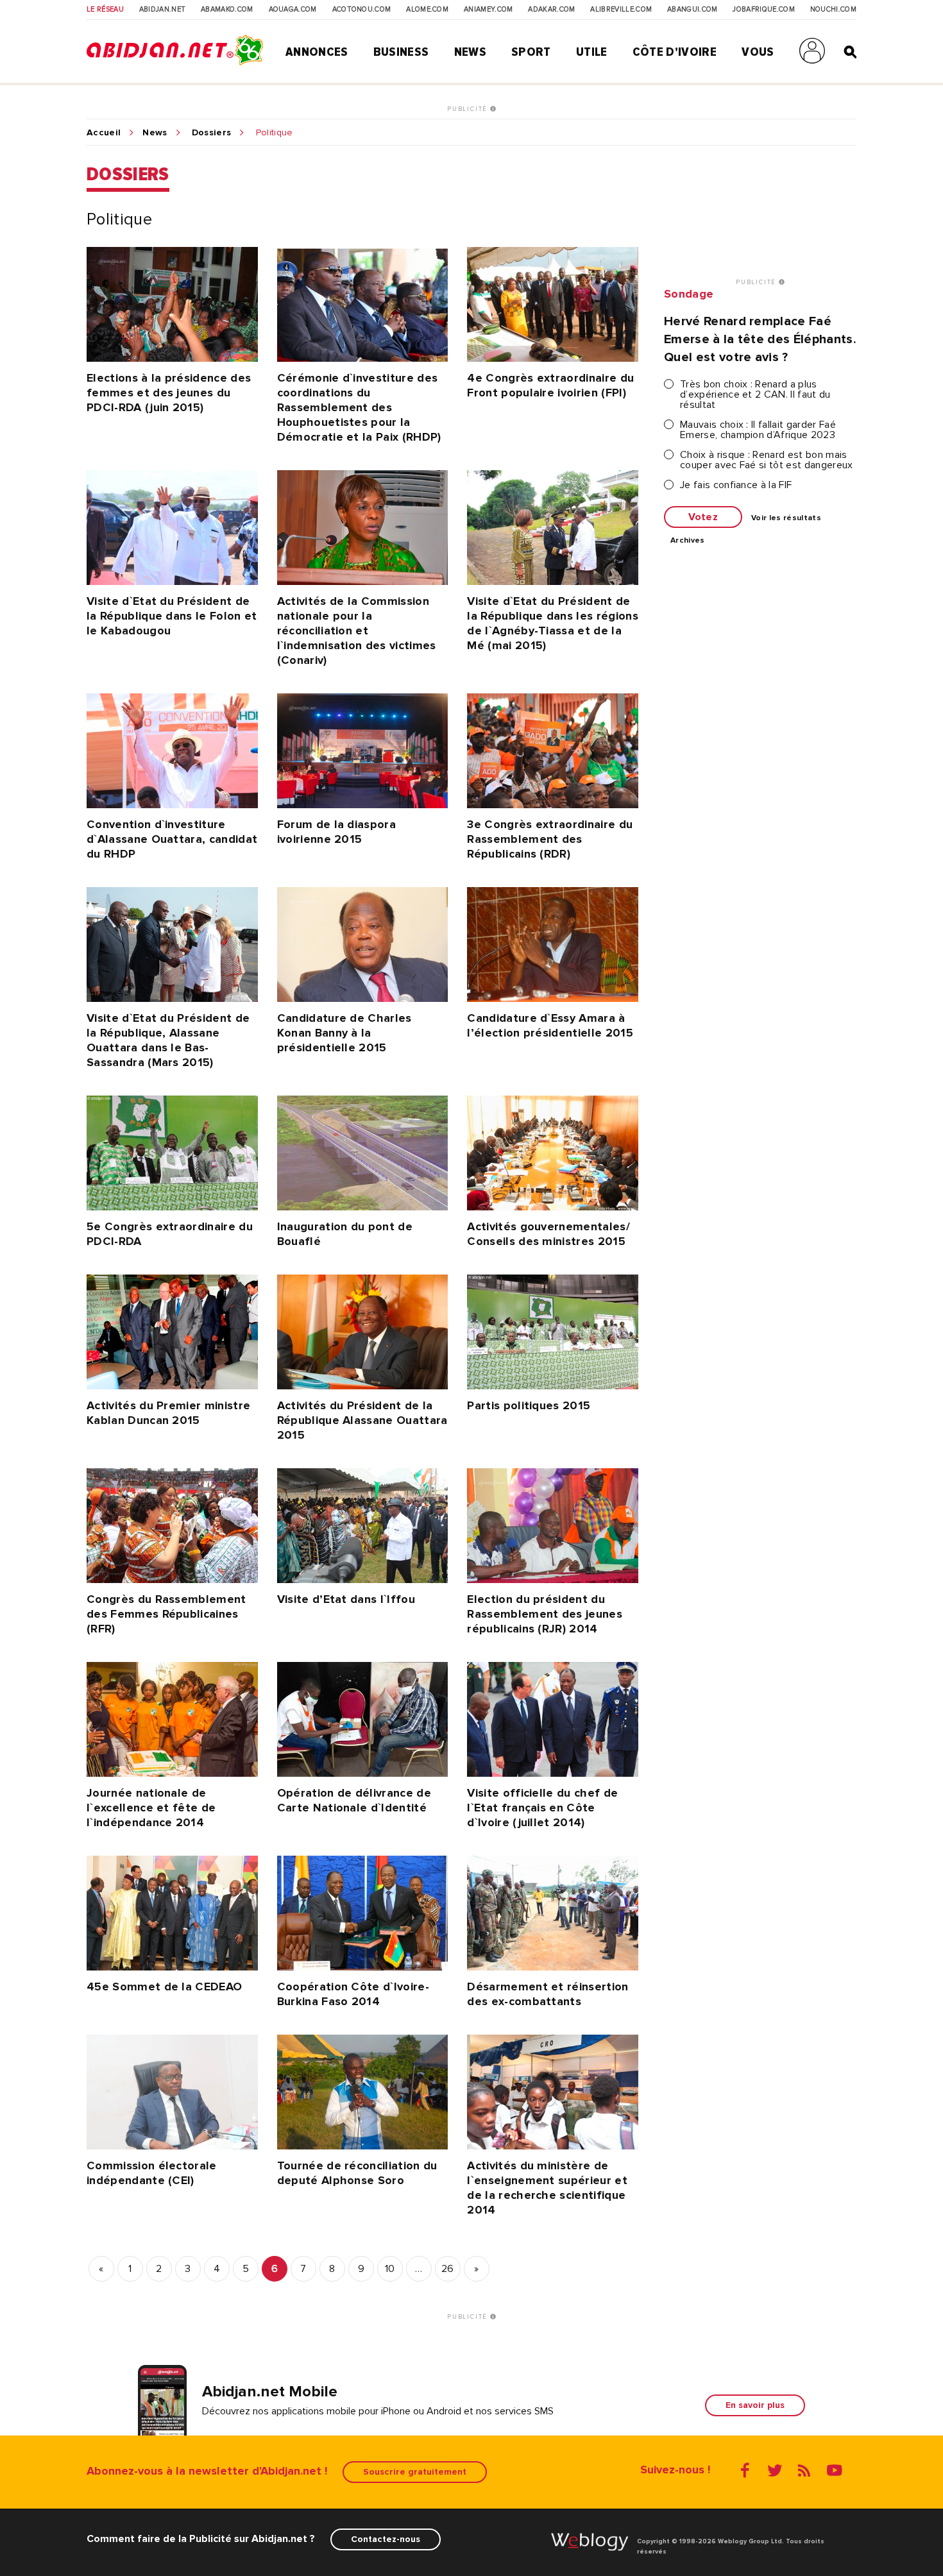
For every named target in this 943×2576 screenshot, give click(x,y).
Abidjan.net (163, 10)
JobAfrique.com (763, 10)
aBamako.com (227, 10)
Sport (531, 52)
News (470, 52)
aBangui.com (692, 10)
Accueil (104, 133)
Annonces (317, 52)
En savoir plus (755, 2405)
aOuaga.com (293, 10)
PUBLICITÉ (469, 109)
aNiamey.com (488, 10)
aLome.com (427, 10)
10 (390, 2269)
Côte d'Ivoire (675, 52)
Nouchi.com (833, 10)
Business (401, 52)
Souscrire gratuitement (415, 2472)
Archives (688, 541)
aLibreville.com (621, 10)
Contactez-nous (386, 2539)
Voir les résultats (786, 518)
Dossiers (212, 133)
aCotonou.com (362, 10)
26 (448, 2269)
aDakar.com (551, 10)
